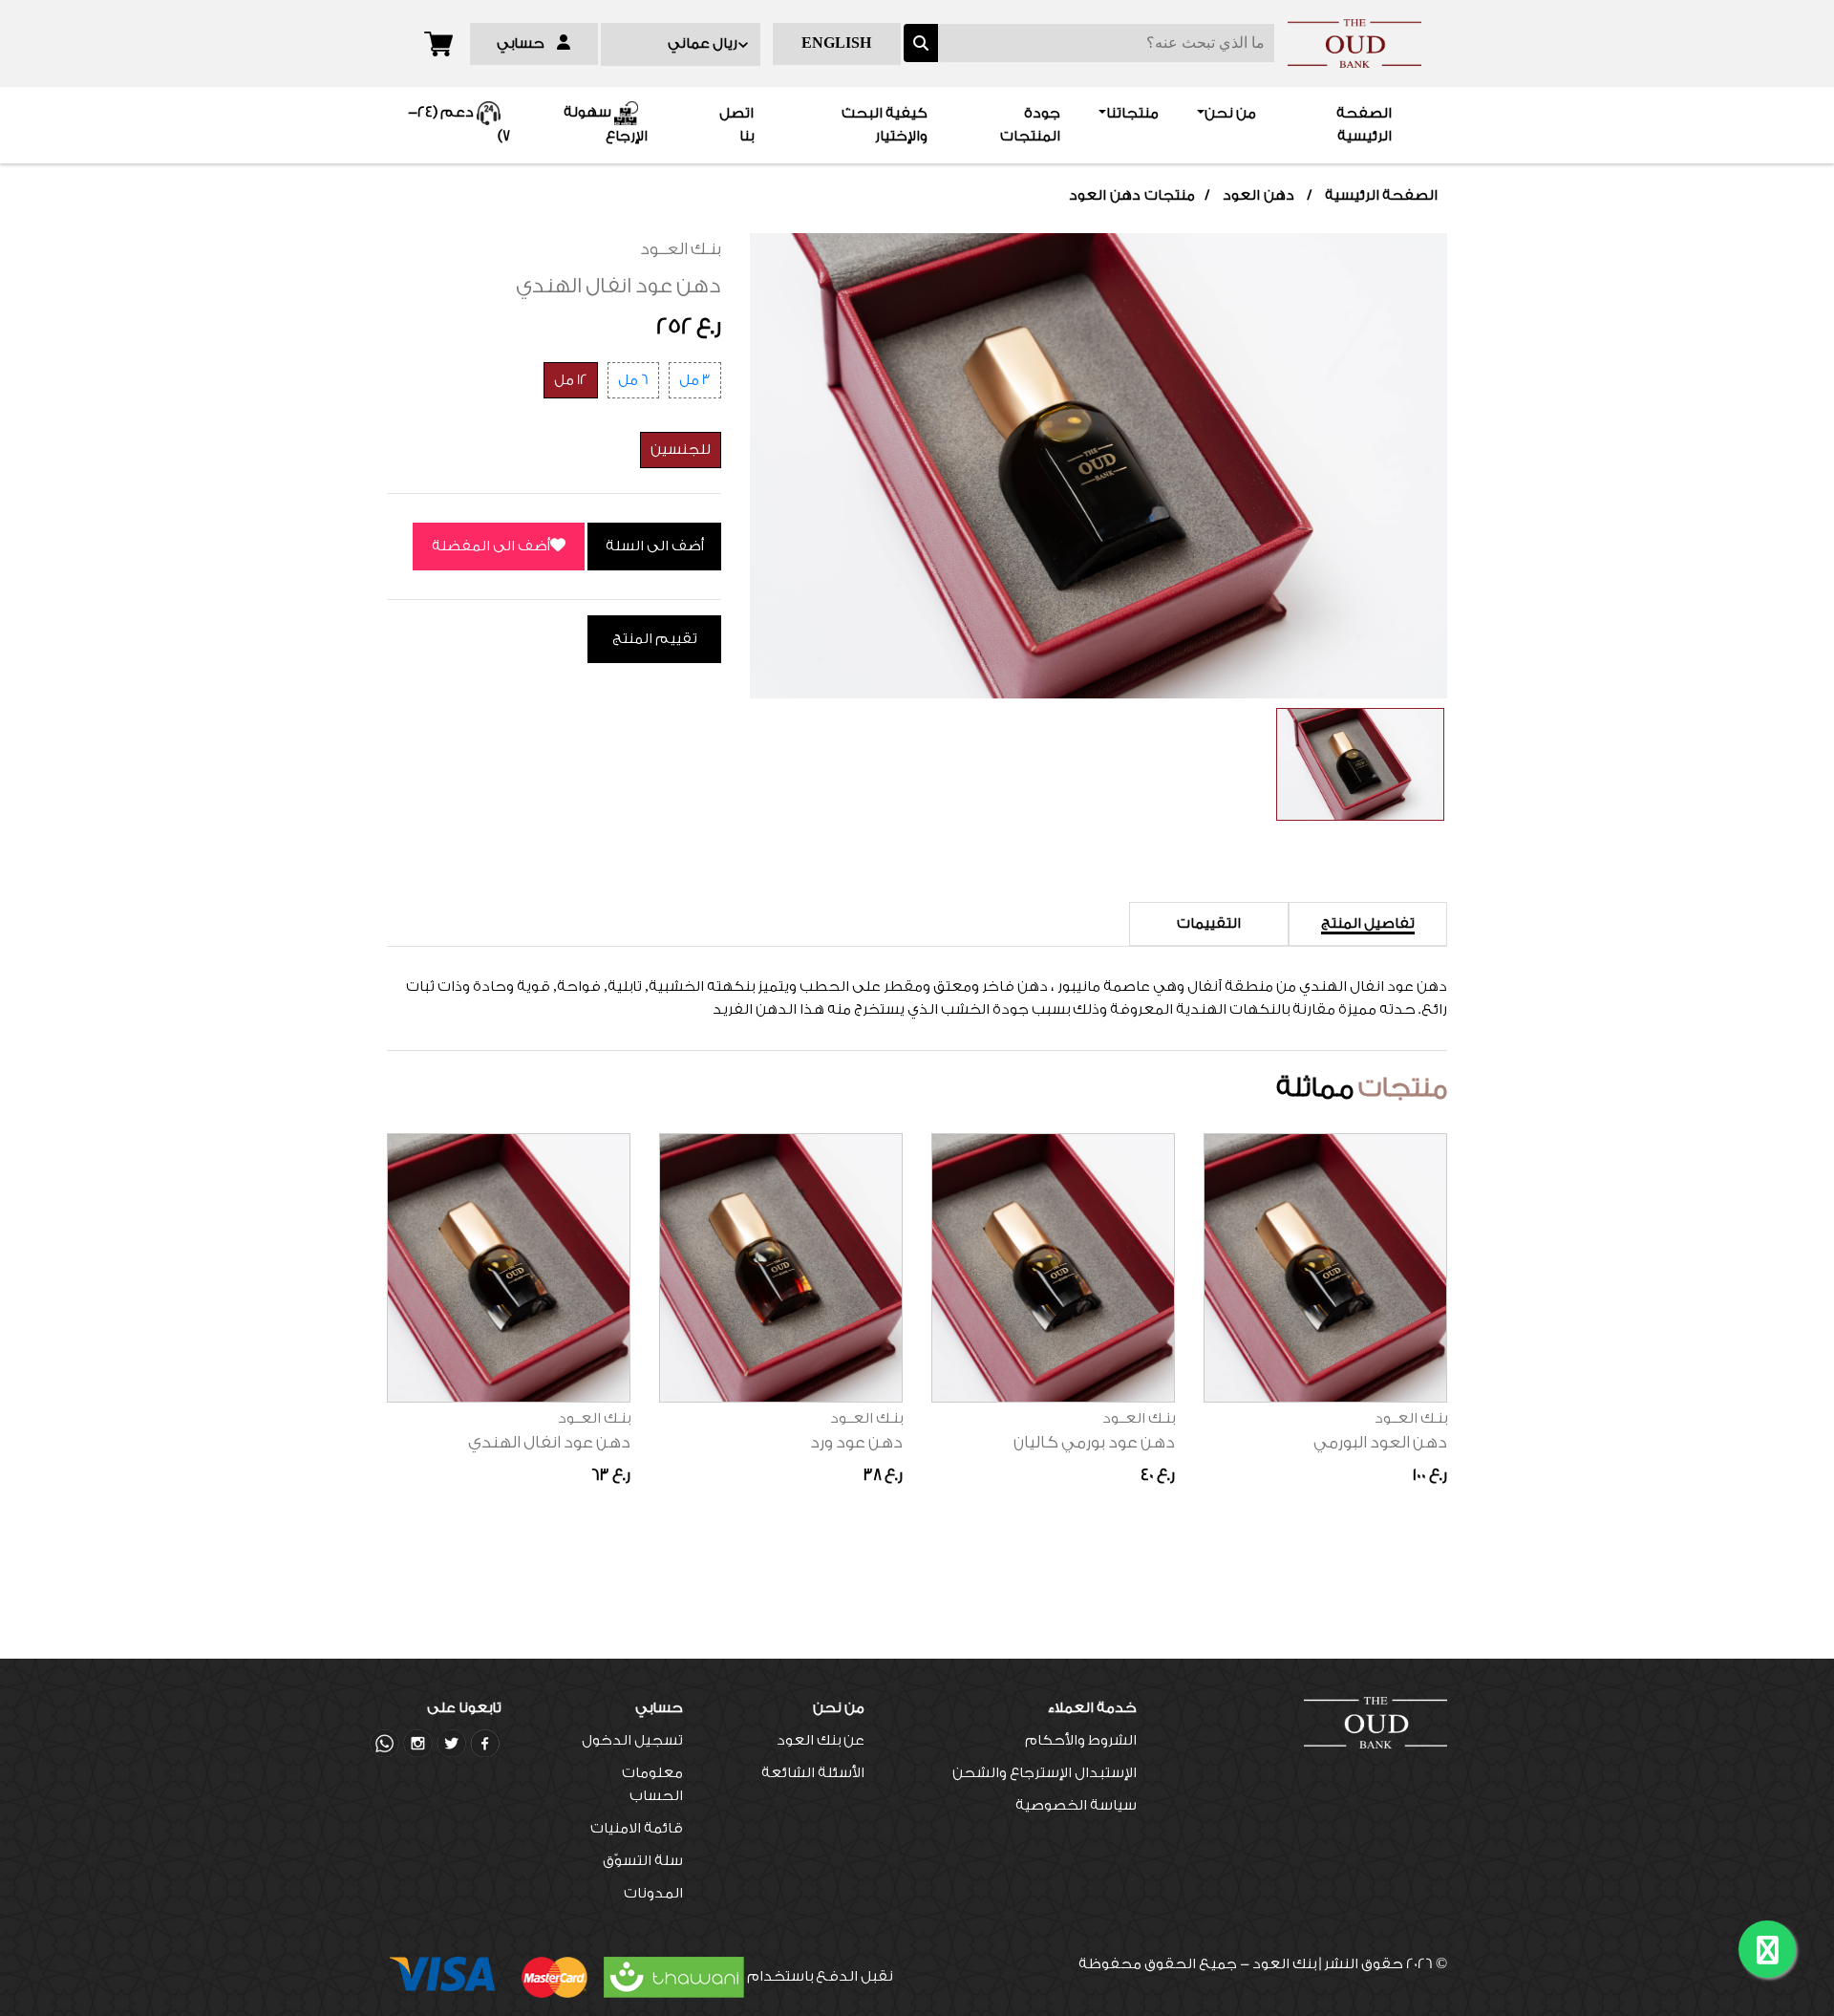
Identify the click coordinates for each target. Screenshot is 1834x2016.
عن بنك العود (821, 1740)
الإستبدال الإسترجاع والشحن (1045, 1773)
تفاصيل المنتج (1368, 923)
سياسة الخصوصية (1076, 1805)
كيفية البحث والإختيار (885, 125)
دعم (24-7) (459, 125)
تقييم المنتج (655, 639)
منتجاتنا (1132, 113)
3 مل (695, 380)
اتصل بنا (736, 125)
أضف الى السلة (655, 546)
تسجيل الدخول (632, 1740)
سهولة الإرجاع (606, 125)
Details (1325, 1134)
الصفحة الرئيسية (1333, 125)
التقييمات (1209, 923)
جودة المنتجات (1030, 125)
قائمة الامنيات (637, 1828)
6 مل (633, 380)
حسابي (527, 43)
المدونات (653, 1893)
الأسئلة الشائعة (813, 1773)
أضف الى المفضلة (491, 546)
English (836, 43)
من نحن (1230, 113)
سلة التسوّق (643, 1861)
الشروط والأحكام (1081, 1740)
